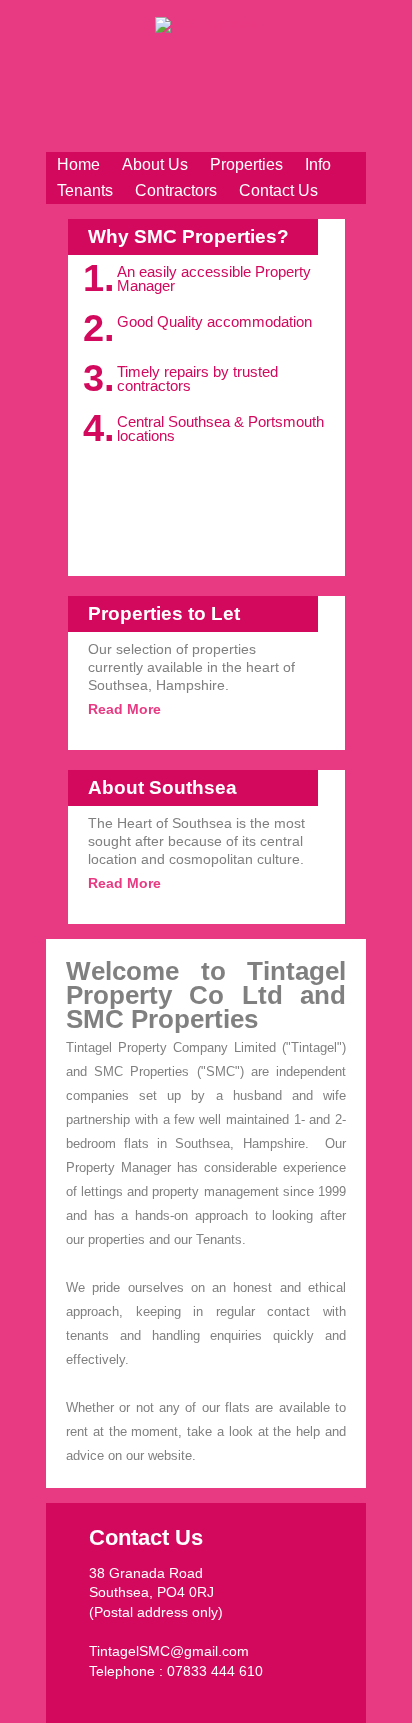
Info (318, 164)
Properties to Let (164, 613)
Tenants (85, 190)
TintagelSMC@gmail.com (169, 1651)
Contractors (176, 190)
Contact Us (278, 190)
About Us (155, 164)
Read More (124, 709)
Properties (246, 164)
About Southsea (162, 787)
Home (78, 164)
